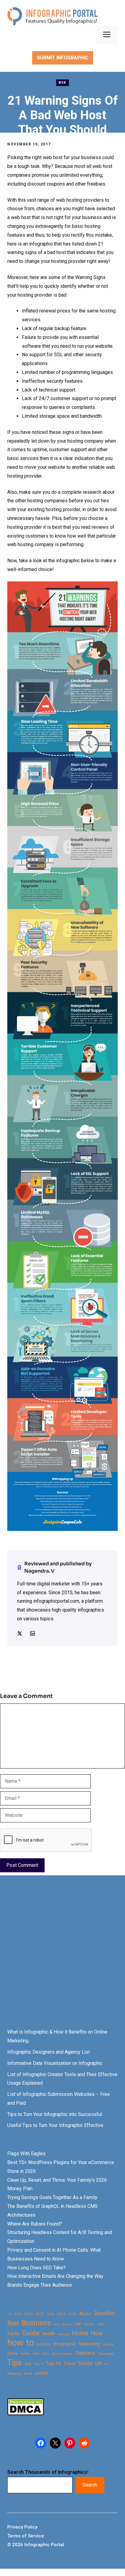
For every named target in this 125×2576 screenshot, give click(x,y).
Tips (15, 2363)
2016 (29, 2314)
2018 (50, 2314)
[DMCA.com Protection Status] (25, 2414)
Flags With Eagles (26, 2154)
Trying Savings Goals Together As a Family (52, 2197)
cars (101, 2324)
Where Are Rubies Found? (35, 2224)
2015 (18, 2314)
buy (56, 2324)
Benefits (105, 2313)
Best (13, 2323)
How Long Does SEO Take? (36, 2268)
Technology (106, 2354)
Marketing (89, 2344)
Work (28, 2374)
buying (67, 2324)
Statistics (85, 2353)
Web (62, 83)
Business (36, 2323)
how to (21, 2343)
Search (90, 2485)
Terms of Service (26, 2536)
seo (36, 2353)
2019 (61, 2314)
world (41, 2373)
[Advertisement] (62, 1957)
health (49, 2334)
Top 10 (53, 2363)
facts (13, 2334)
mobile (108, 2344)
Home (80, 2333)
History (63, 2334)
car (78, 2324)
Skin (45, 2354)
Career (89, 2324)
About (85, 2314)
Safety (25, 2354)
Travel (69, 2364)
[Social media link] (20, 1633)
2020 (72, 2314)
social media (62, 2354)
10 (9, 2314)
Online (13, 2353)
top (28, 2364)
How (97, 2333)
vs (106, 2364)
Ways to (14, 2374)
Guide (31, 2333)
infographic (65, 2344)
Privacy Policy (22, 2527)
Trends (85, 2363)
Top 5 (38, 2364)
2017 (40, 2314)
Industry (44, 2344)
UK (98, 2363)
